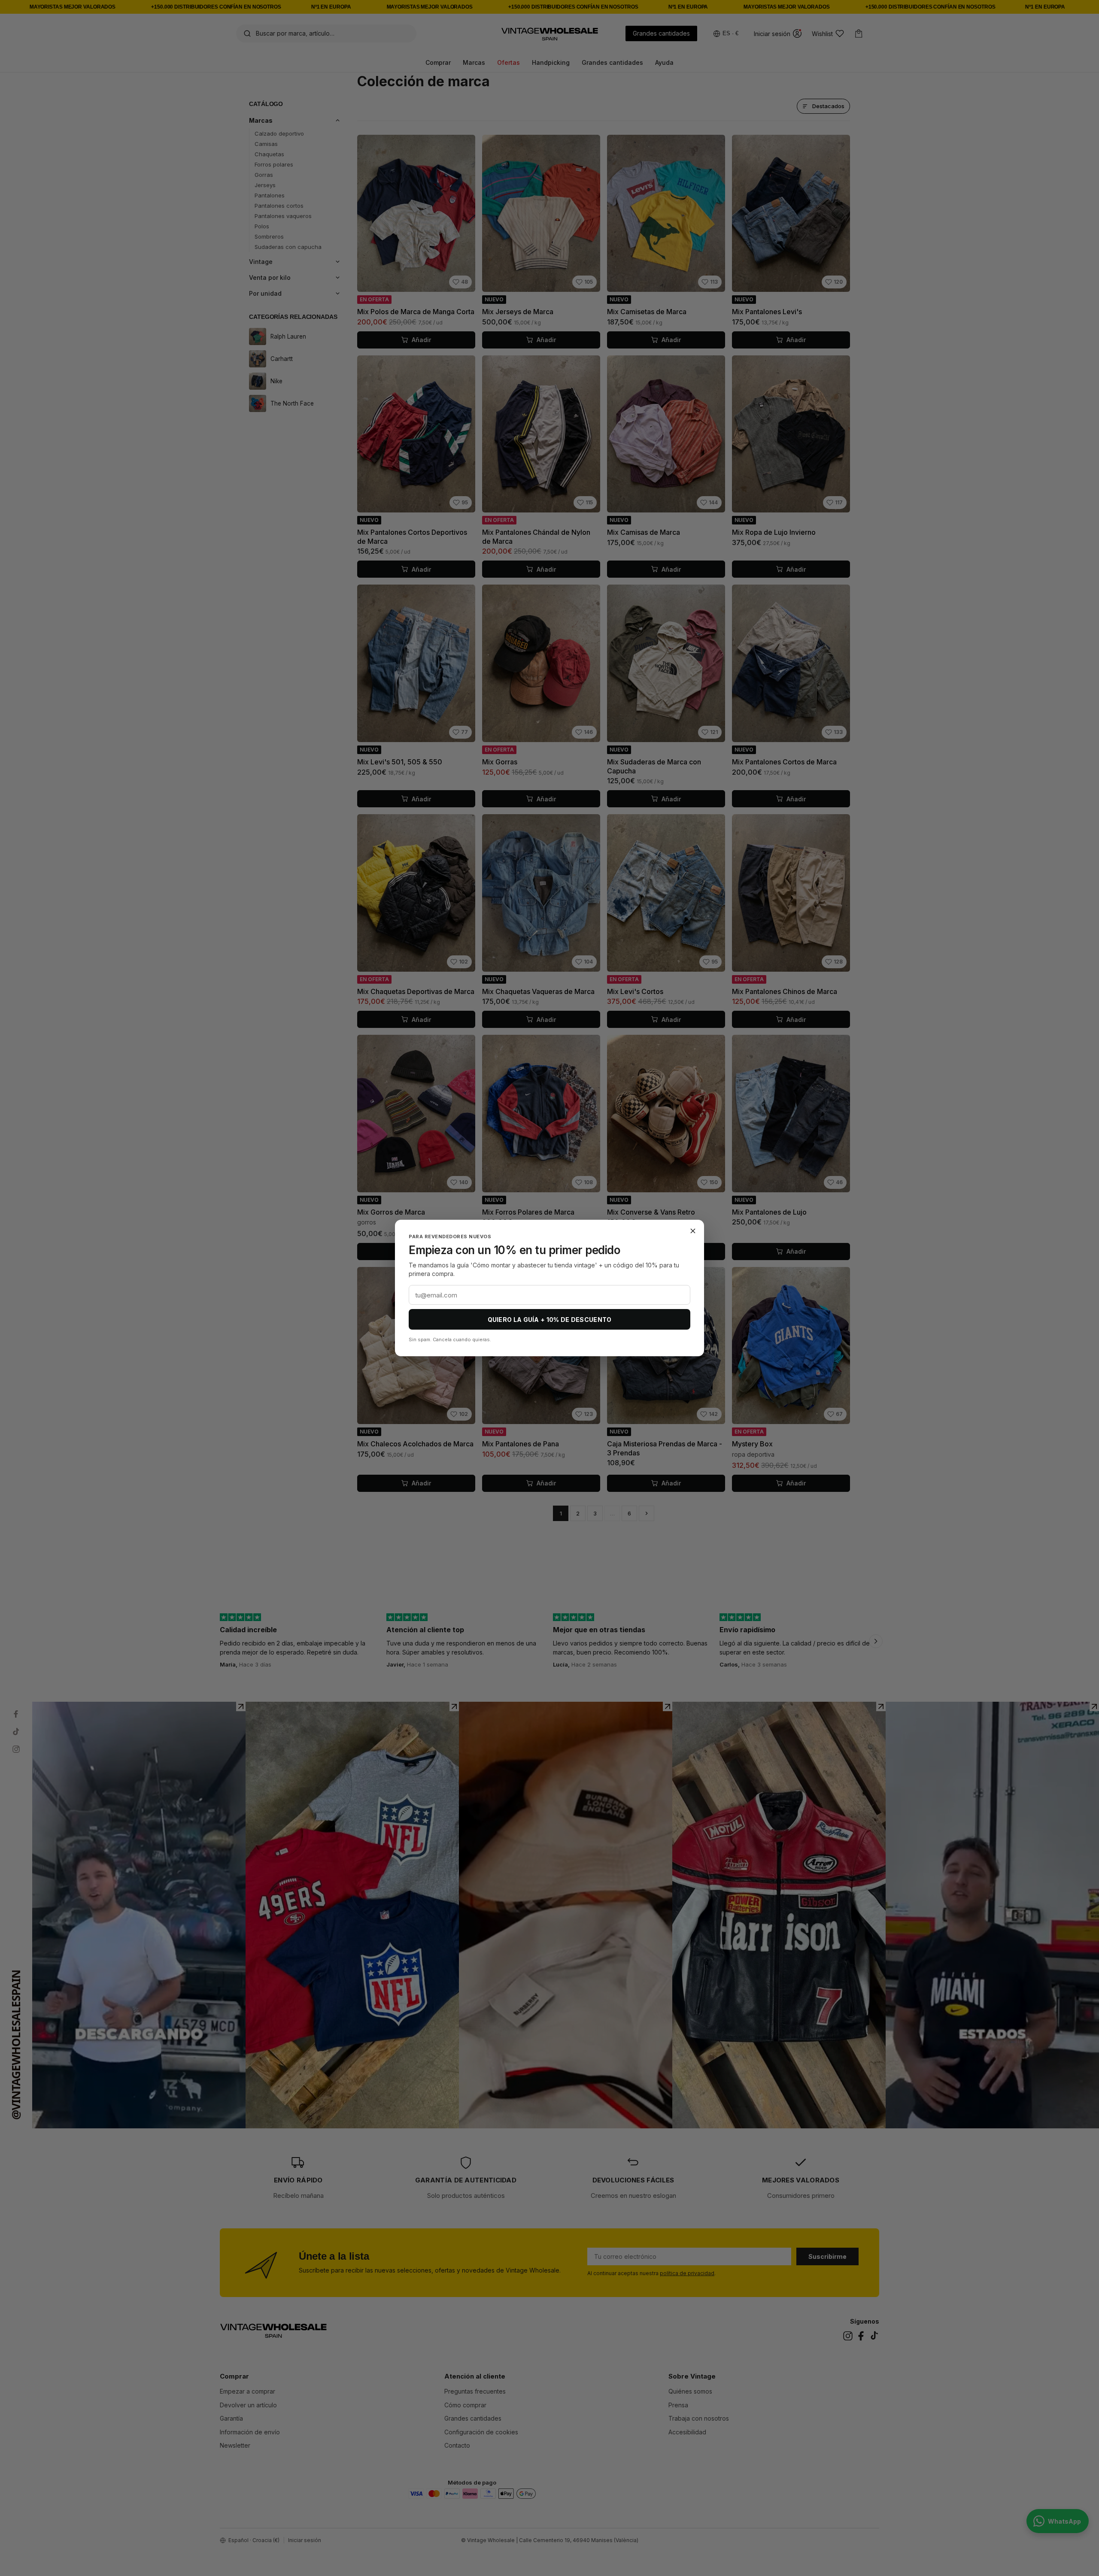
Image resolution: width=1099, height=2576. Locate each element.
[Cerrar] (693, 1231)
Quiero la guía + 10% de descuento (550, 1320)
